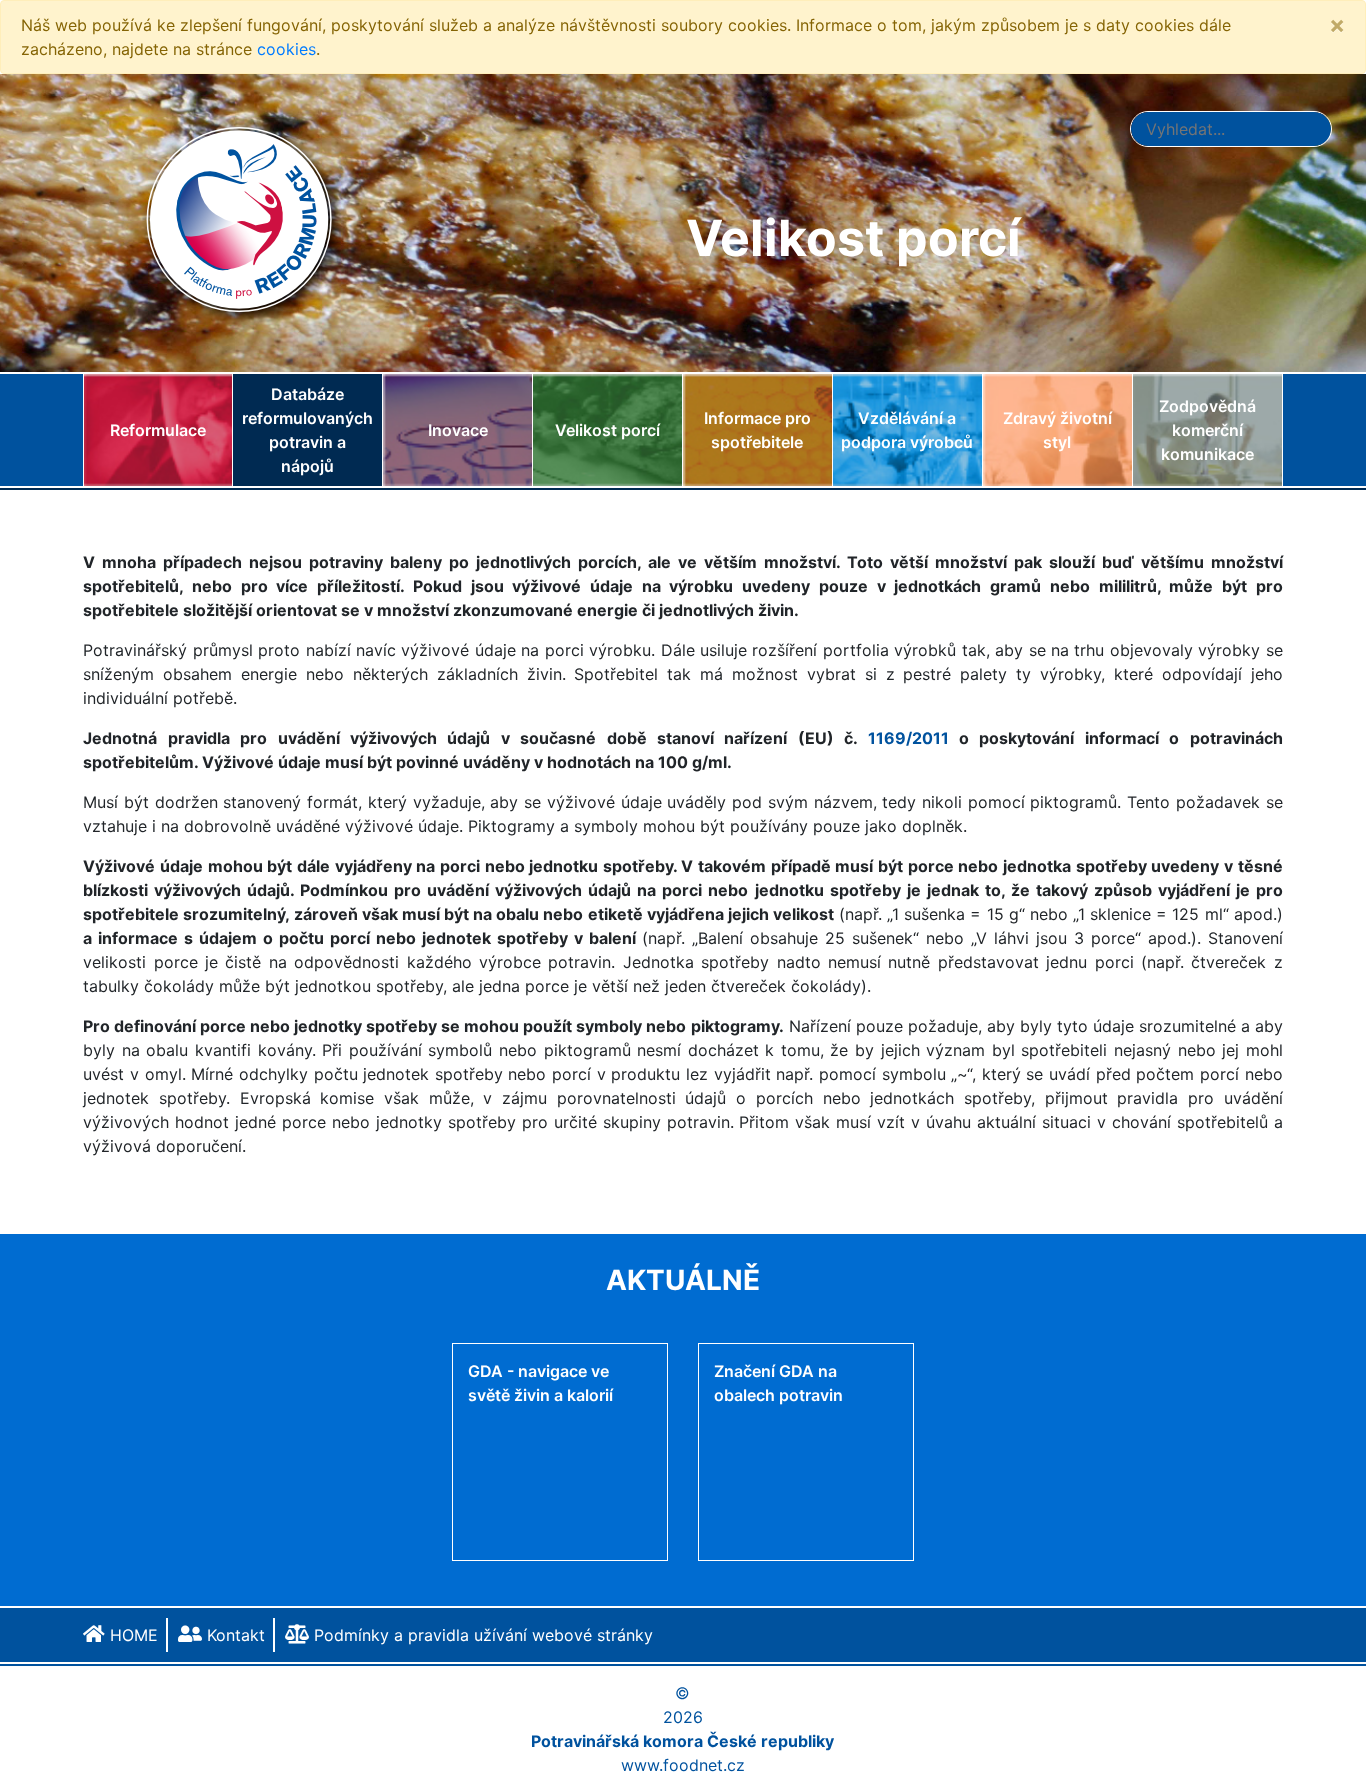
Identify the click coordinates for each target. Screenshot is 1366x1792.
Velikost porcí (607, 430)
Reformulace (158, 430)
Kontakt (233, 1635)
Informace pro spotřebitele (757, 430)
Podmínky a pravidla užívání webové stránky (481, 1635)
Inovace (458, 430)
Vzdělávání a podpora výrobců (907, 430)
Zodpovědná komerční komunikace (1207, 430)
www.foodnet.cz (683, 1765)
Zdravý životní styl (1057, 430)
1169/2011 (908, 738)
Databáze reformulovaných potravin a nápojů (307, 430)
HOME (131, 1635)
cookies (286, 49)
